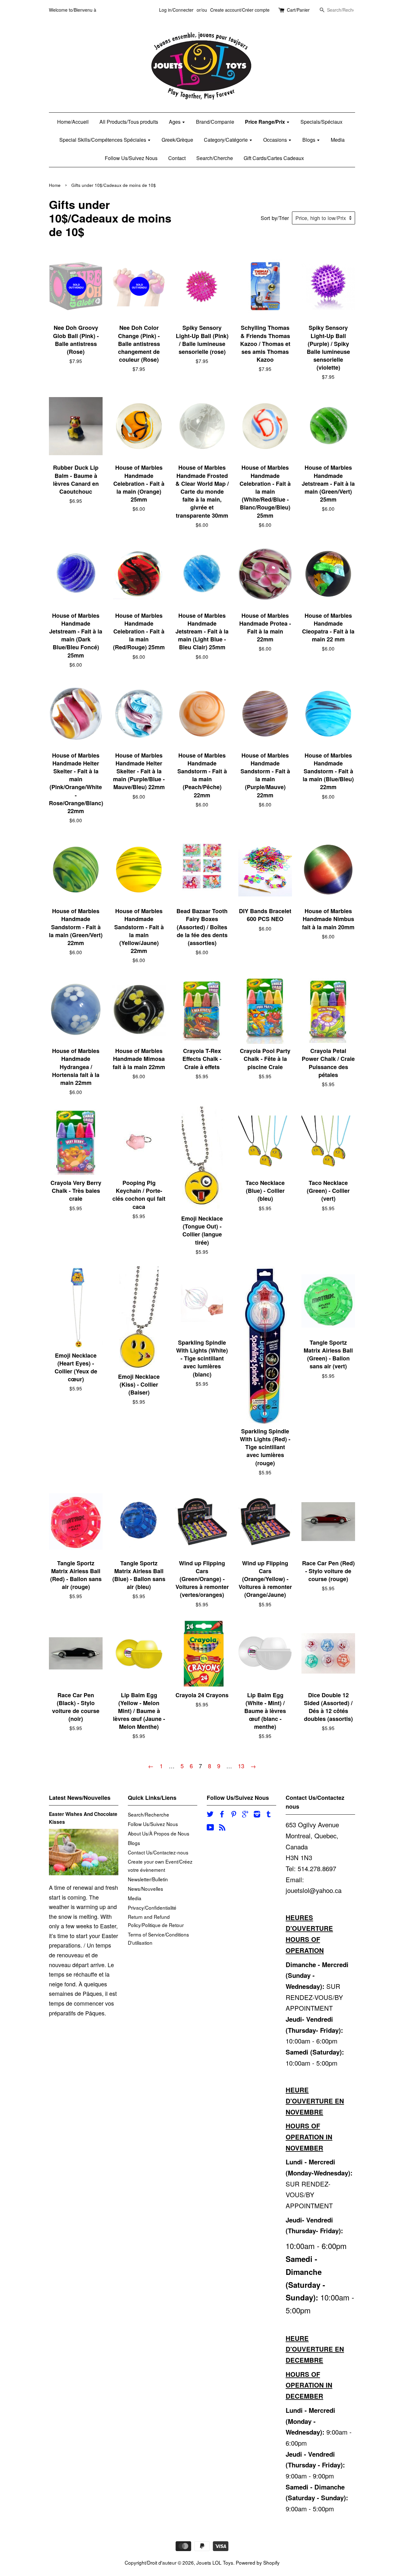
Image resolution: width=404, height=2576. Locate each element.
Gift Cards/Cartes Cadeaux (274, 158)
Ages (175, 122)
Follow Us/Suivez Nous (131, 158)
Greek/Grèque (177, 140)
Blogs (309, 140)
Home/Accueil (73, 122)
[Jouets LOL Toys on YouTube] (210, 1828)
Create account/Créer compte (240, 10)
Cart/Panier (298, 10)
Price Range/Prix (266, 122)
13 (241, 1766)
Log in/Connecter (176, 10)
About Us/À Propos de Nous (159, 1833)
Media (338, 140)
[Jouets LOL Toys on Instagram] (257, 1815)
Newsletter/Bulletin (148, 1879)
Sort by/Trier (275, 218)
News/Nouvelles (146, 1889)
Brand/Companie (215, 122)
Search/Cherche (215, 158)
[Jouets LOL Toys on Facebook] (222, 1815)
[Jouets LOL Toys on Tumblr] (269, 1815)
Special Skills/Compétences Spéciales (103, 140)
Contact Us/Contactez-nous (158, 1852)
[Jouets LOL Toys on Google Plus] (245, 1815)
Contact (177, 158)
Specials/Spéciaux (321, 122)
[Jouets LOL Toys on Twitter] (210, 1815)
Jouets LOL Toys (215, 2562)
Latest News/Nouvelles (80, 1798)
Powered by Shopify (258, 2562)
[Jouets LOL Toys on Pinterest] (234, 1815)
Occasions (276, 140)
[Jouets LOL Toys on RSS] (222, 1828)
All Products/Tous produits (129, 122)
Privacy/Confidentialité (152, 1907)
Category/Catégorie (226, 140)
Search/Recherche (149, 1814)
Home (55, 185)
